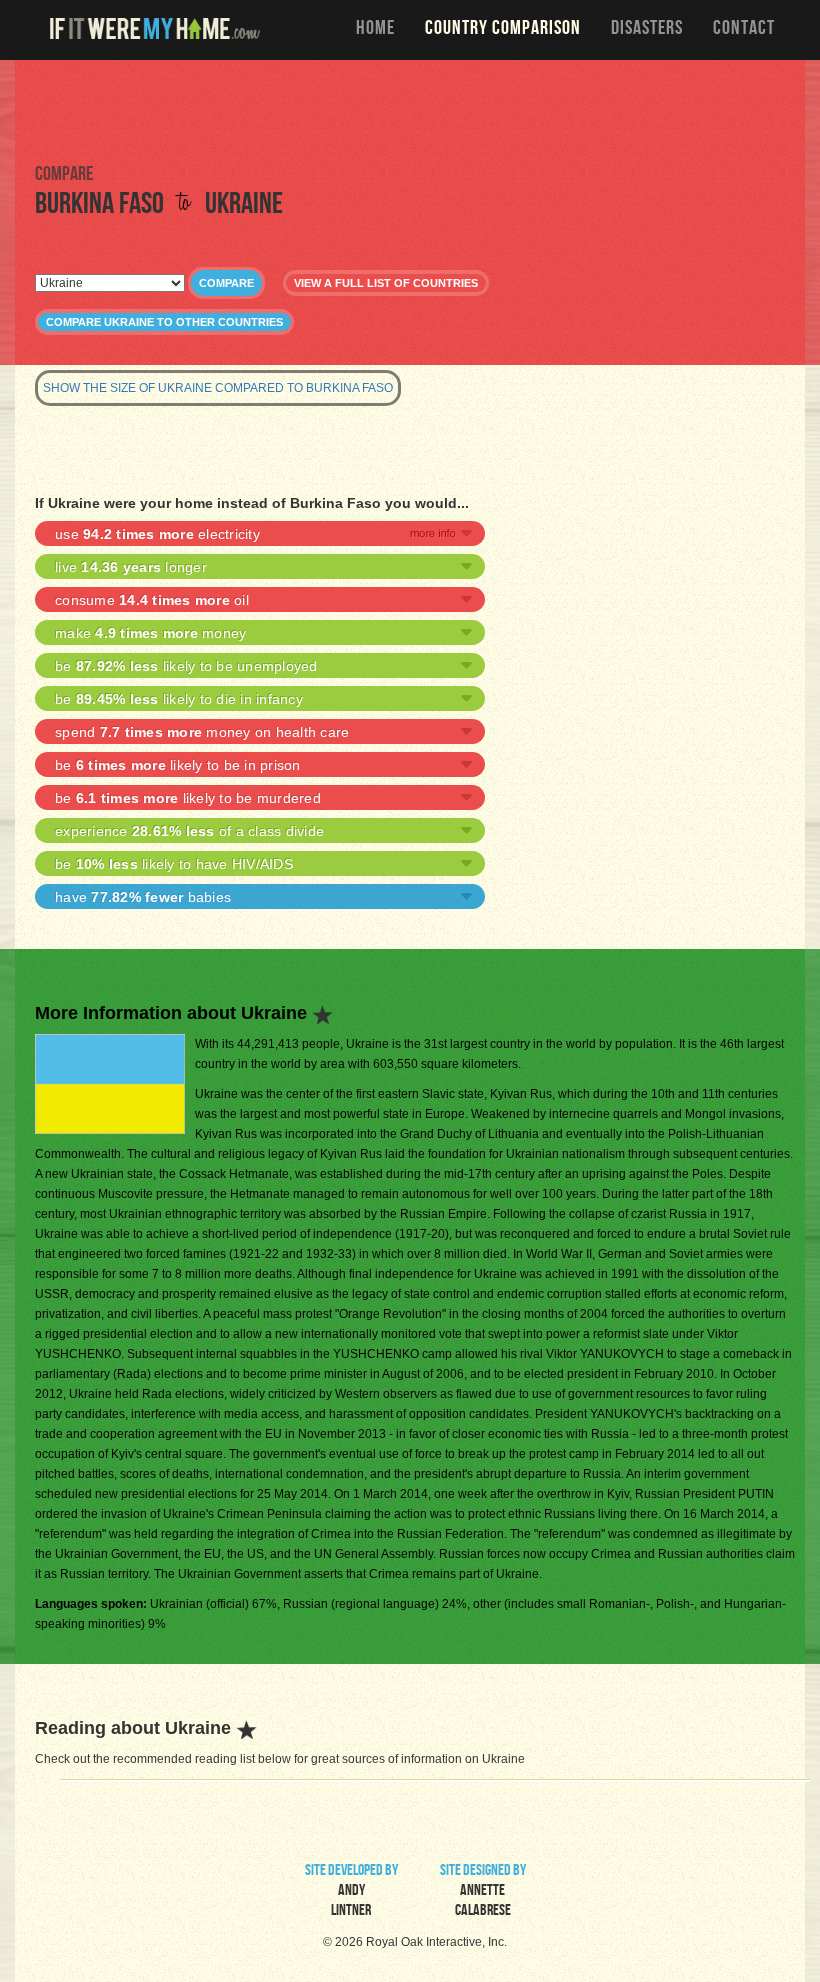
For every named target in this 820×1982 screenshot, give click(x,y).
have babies (143, 897)
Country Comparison (503, 30)
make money (150, 633)
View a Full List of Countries (386, 283)
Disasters (647, 30)
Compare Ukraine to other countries (164, 322)
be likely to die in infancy (179, 699)
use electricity (157, 534)
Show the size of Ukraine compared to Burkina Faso (218, 388)
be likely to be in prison (178, 765)
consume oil (152, 600)
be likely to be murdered (188, 798)
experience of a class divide (189, 831)
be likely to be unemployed (186, 666)
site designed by (483, 1892)
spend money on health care (202, 732)
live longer (131, 567)
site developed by (351, 1892)
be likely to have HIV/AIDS (174, 864)
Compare (226, 283)
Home (375, 30)
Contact (744, 30)
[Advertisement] (410, 110)
